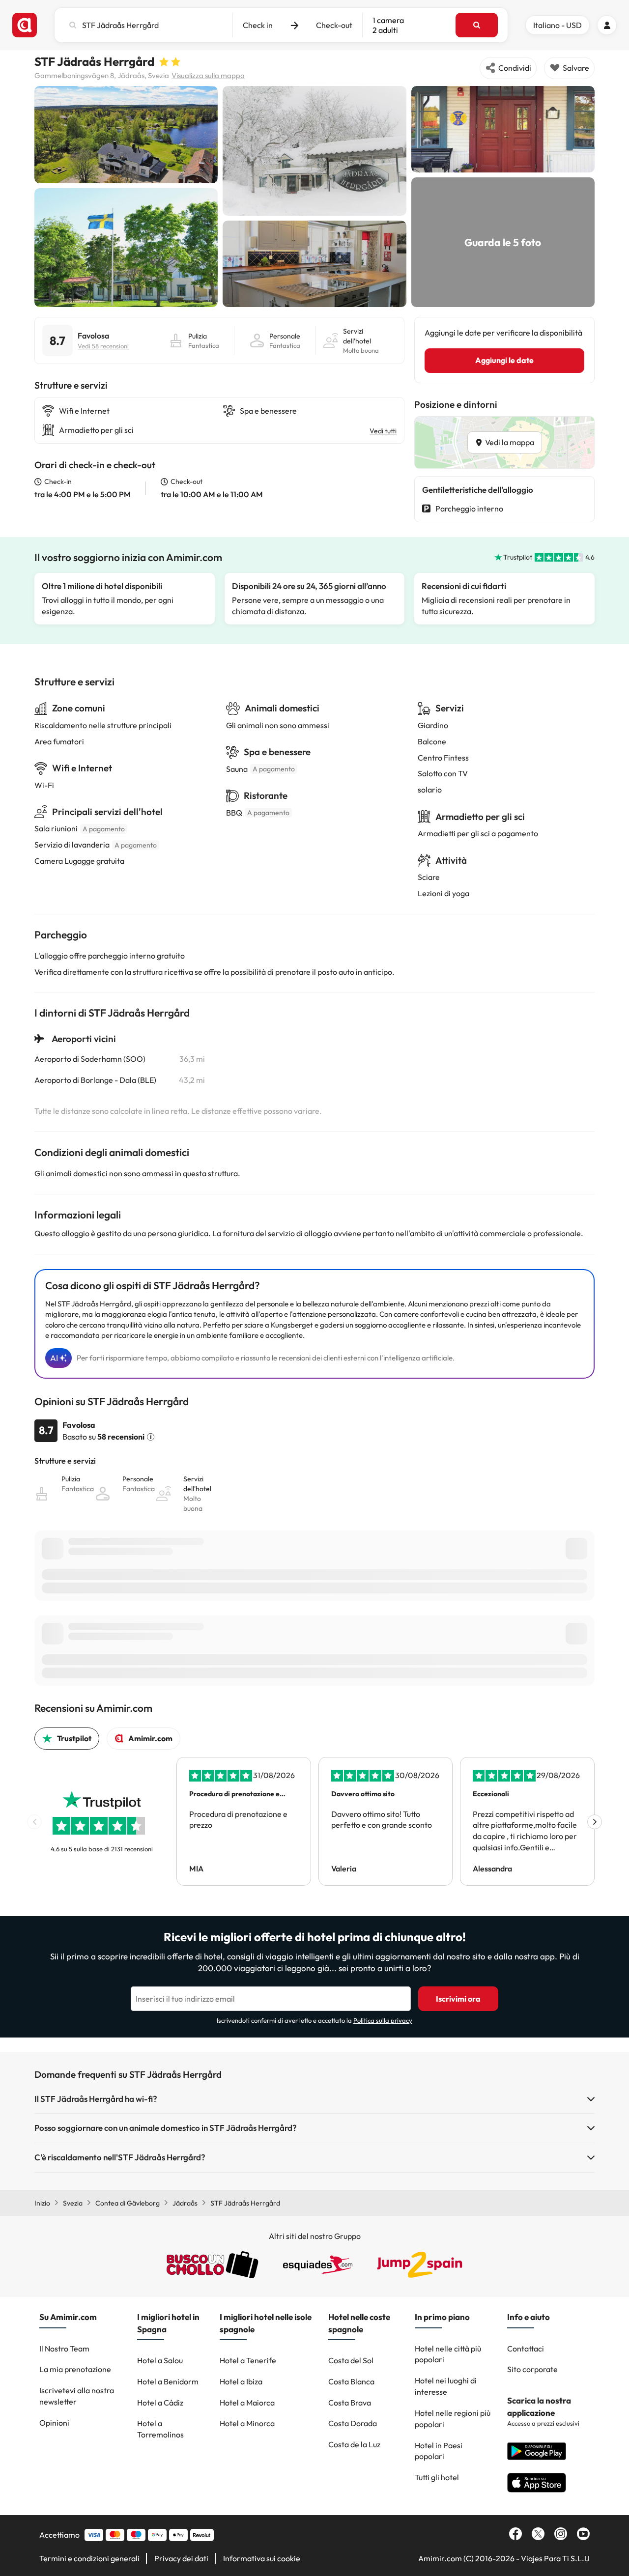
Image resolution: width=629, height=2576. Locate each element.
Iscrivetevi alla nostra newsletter (77, 2396)
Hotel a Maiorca (247, 2403)
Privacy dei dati (181, 2558)
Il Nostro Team (64, 2349)
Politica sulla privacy (383, 2020)
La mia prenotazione (75, 2369)
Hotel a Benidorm (168, 2381)
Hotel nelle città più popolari (448, 2354)
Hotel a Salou (160, 2360)
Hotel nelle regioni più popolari (453, 2419)
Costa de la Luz (354, 2444)
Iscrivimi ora (458, 1999)
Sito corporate (532, 2369)
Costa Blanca (351, 2381)
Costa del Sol (351, 2360)
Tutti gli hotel (437, 2477)
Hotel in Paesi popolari (439, 2451)
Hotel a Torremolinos (160, 2429)
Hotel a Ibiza (241, 2381)
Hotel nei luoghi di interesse (446, 2386)
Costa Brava (350, 2403)
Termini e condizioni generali (89, 2558)
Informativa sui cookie (262, 2558)
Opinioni (54, 2423)
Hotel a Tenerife (248, 2360)
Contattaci (526, 2349)
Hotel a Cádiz (160, 2403)
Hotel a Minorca (247, 2423)
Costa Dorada (353, 2423)
